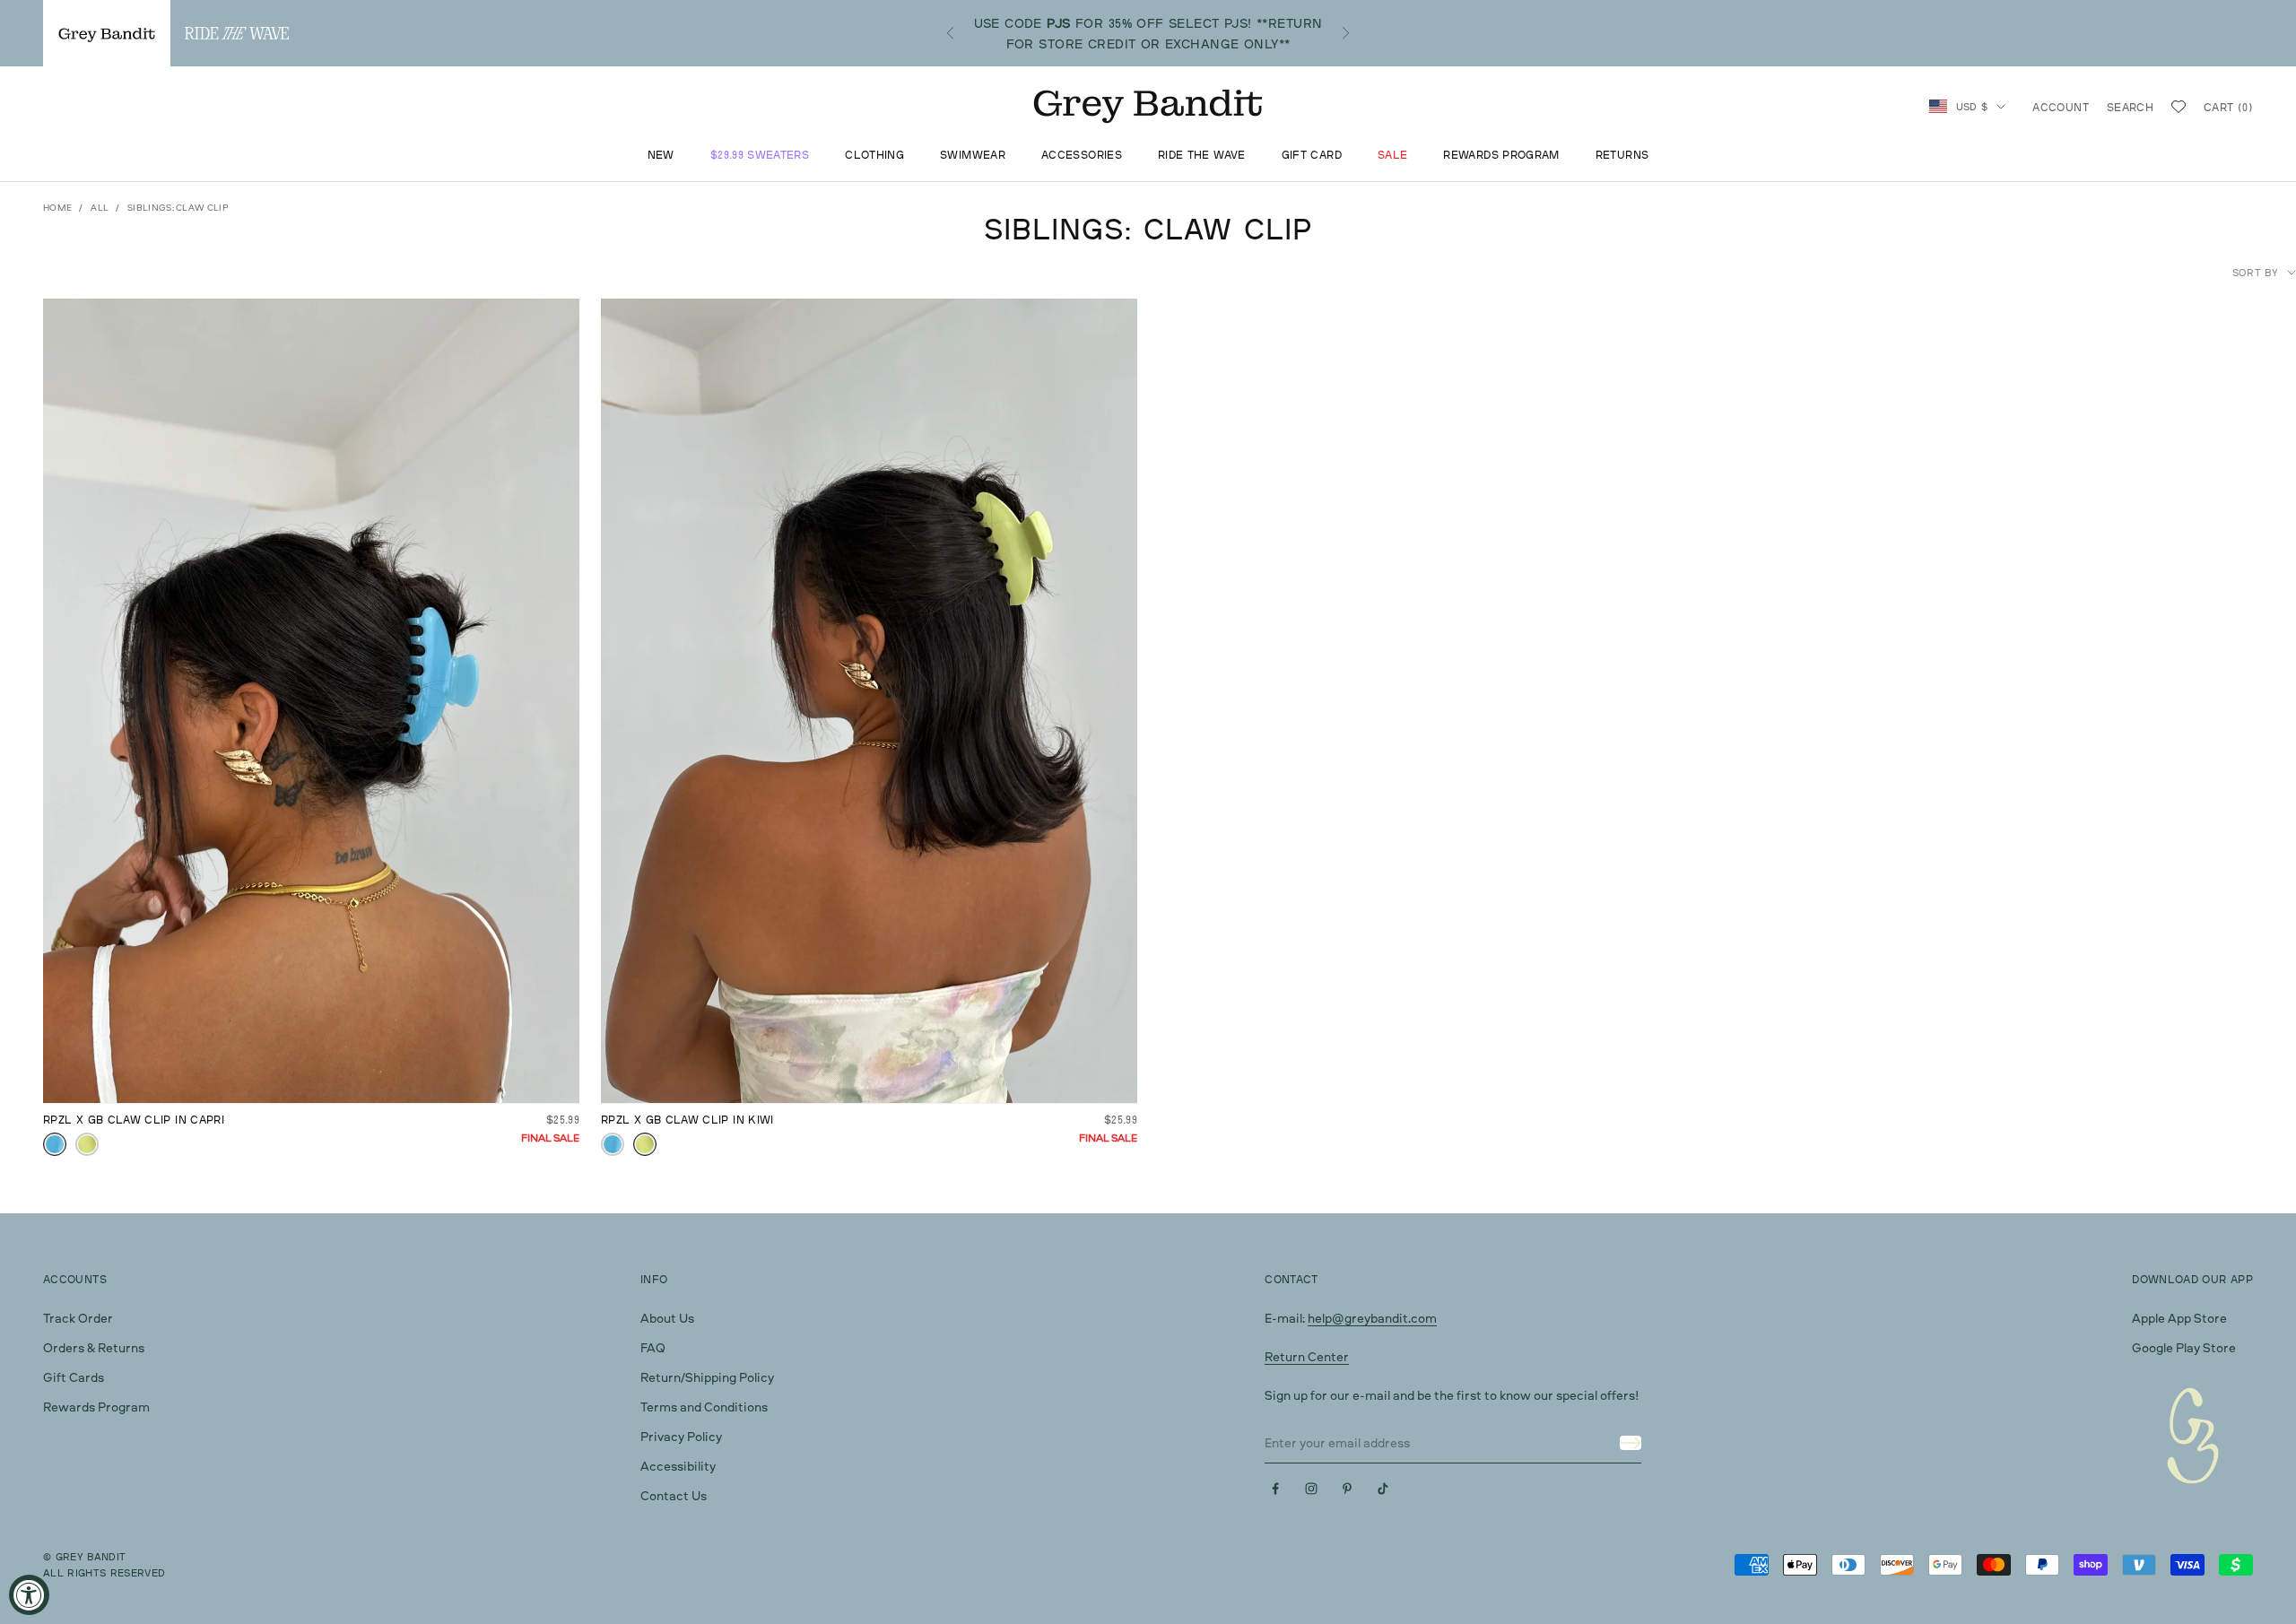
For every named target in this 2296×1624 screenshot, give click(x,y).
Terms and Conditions (704, 1407)
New (661, 156)
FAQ (653, 1347)
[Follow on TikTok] (1383, 1489)
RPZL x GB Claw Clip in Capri (134, 1120)
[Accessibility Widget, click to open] (29, 1595)
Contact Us (674, 1495)
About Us (667, 1318)
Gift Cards (74, 1377)
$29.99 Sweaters (760, 156)
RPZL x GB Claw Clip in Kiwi (687, 1120)
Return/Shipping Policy (707, 1377)
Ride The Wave (1202, 156)
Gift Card (1312, 156)
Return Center (1307, 1356)
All (100, 207)
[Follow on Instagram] (1311, 1489)
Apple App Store (2179, 1318)
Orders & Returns (94, 1347)
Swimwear (973, 156)
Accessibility (678, 1466)
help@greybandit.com (1372, 1318)
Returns (1622, 156)
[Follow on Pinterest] (1347, 1489)
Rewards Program (1501, 156)
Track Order (78, 1318)
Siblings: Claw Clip (178, 207)
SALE (1392, 156)
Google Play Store (2184, 1347)
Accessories (1082, 156)
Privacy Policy (681, 1436)
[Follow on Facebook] (1275, 1489)
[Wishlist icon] (2179, 107)
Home (57, 207)
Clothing (874, 156)
